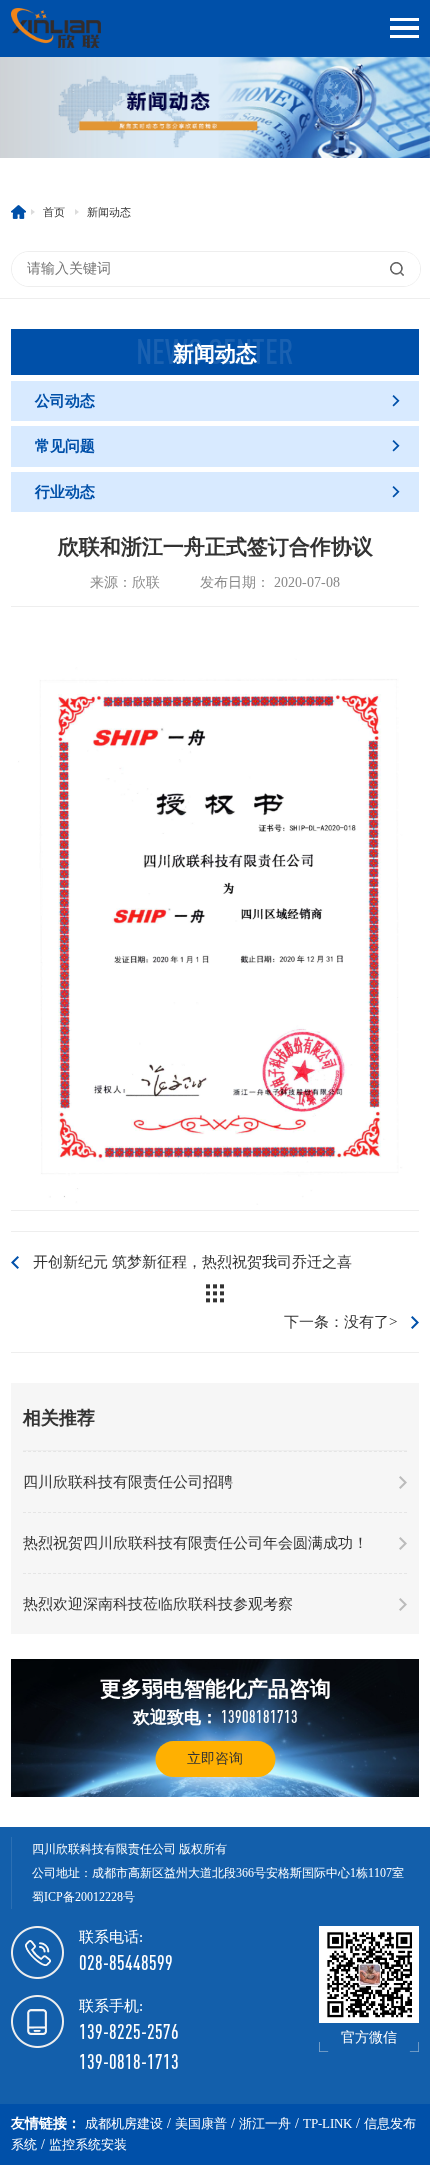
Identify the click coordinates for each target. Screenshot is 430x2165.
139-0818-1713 (129, 2061)
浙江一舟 (265, 2123)
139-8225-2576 (129, 2031)
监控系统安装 (88, 2144)
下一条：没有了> (340, 1322)
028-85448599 (126, 1962)
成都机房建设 (124, 2123)
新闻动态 (109, 212)
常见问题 (218, 446)
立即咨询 (215, 1758)
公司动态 (218, 401)
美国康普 (201, 2123)
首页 (54, 212)
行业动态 (218, 492)
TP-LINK (327, 2123)
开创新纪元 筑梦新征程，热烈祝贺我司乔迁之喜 (192, 1262)
